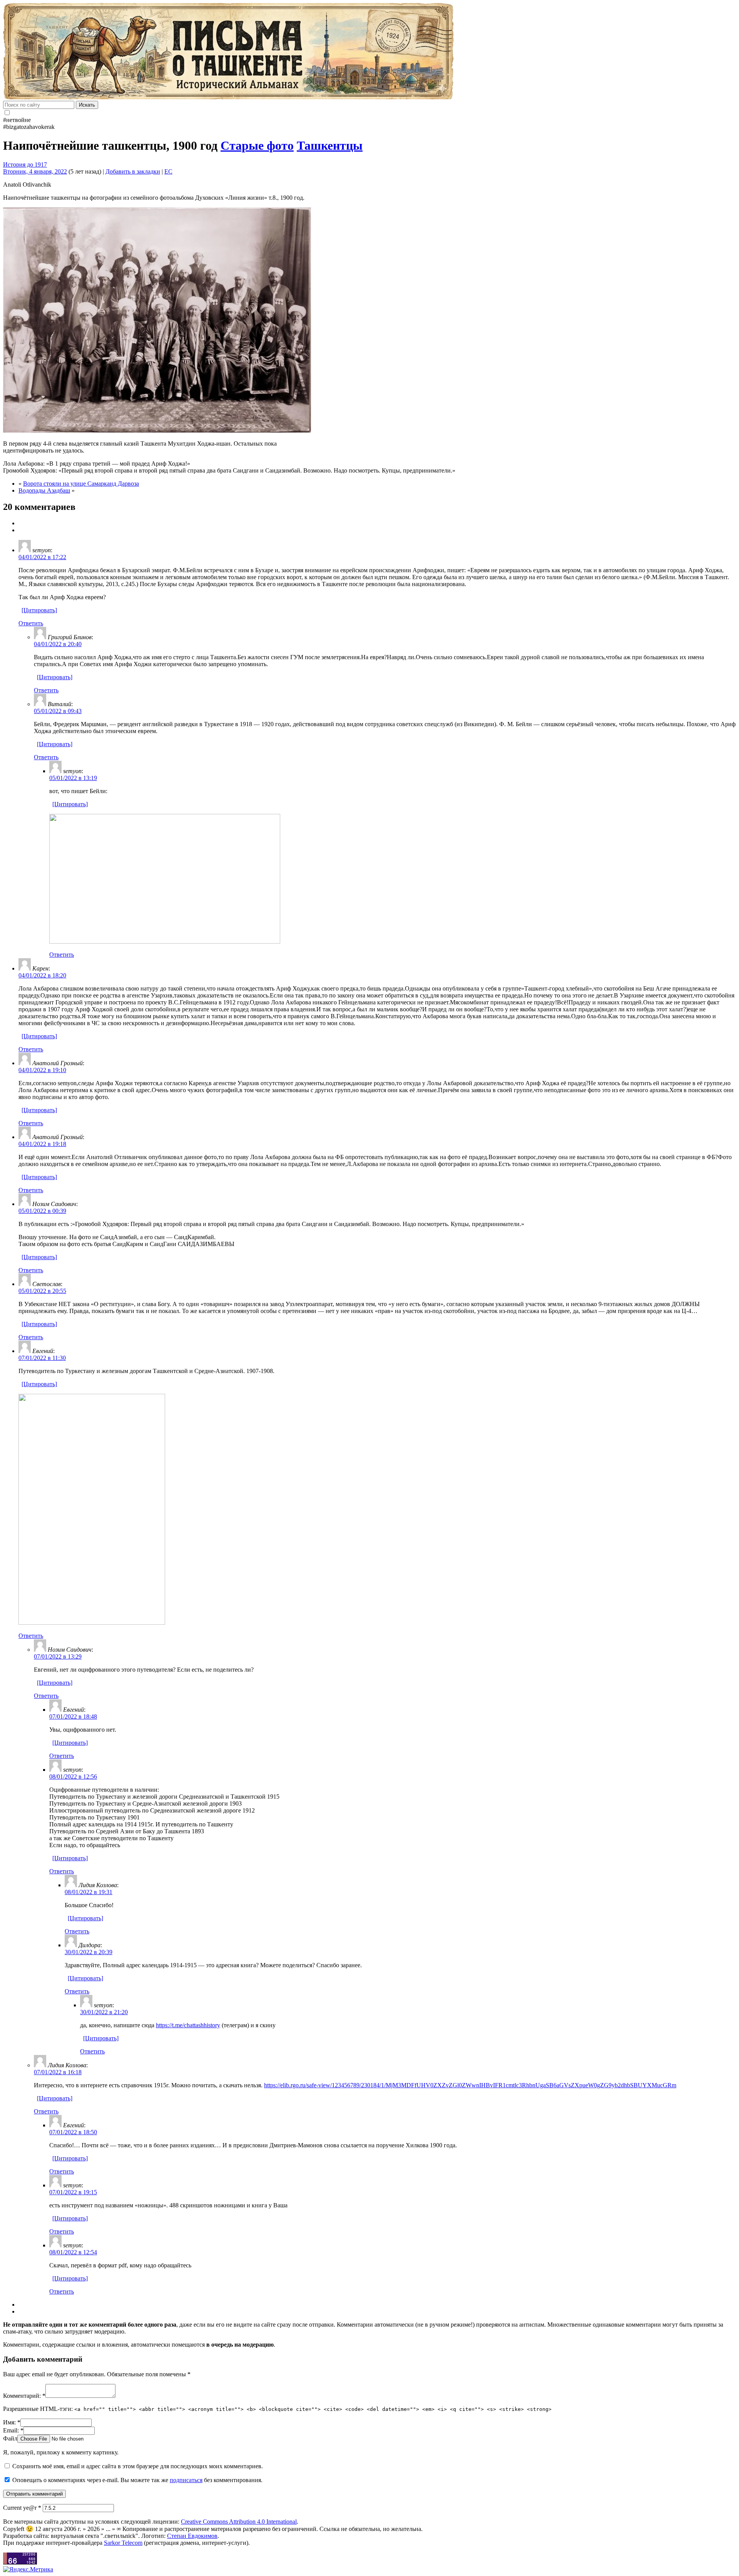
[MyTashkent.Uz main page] (369, 52)
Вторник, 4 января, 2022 (35, 171)
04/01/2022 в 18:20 (42, 975)
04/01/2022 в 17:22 (42, 557)
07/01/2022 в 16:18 (58, 2072)
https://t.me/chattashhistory (188, 2025)
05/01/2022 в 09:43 (58, 711)
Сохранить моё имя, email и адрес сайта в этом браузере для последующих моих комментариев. (138, 2466)
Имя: (12, 2422)
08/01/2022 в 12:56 (73, 1777)
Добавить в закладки (133, 171)
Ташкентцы (330, 145)
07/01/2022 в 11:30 (42, 1358)
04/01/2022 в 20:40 (58, 644)
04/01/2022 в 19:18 (42, 1144)
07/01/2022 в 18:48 (73, 1716)
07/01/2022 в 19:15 (73, 2192)
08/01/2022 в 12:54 (73, 2252)
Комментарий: (24, 2396)
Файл (10, 2438)
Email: (13, 2430)
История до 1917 (25, 165)
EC (168, 171)
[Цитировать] (39, 610)
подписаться (186, 2480)
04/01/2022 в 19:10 (42, 1070)
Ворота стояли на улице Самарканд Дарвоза (81, 484)
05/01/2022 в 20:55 (42, 1291)
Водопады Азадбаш (44, 490)
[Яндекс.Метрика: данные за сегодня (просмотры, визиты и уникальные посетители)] (28, 2569)
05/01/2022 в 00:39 (42, 1211)
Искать (87, 105)
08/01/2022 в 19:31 (89, 1892)
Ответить (31, 623)
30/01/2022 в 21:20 (104, 2012)
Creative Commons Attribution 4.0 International (239, 2522)
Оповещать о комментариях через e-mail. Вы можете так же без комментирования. (137, 2480)
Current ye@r (22, 2508)
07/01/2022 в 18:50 (73, 2132)
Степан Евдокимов (192, 2536)
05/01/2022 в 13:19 (73, 778)
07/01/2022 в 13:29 (58, 1656)
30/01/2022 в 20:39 (89, 1952)
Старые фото (257, 145)
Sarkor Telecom (123, 2543)
